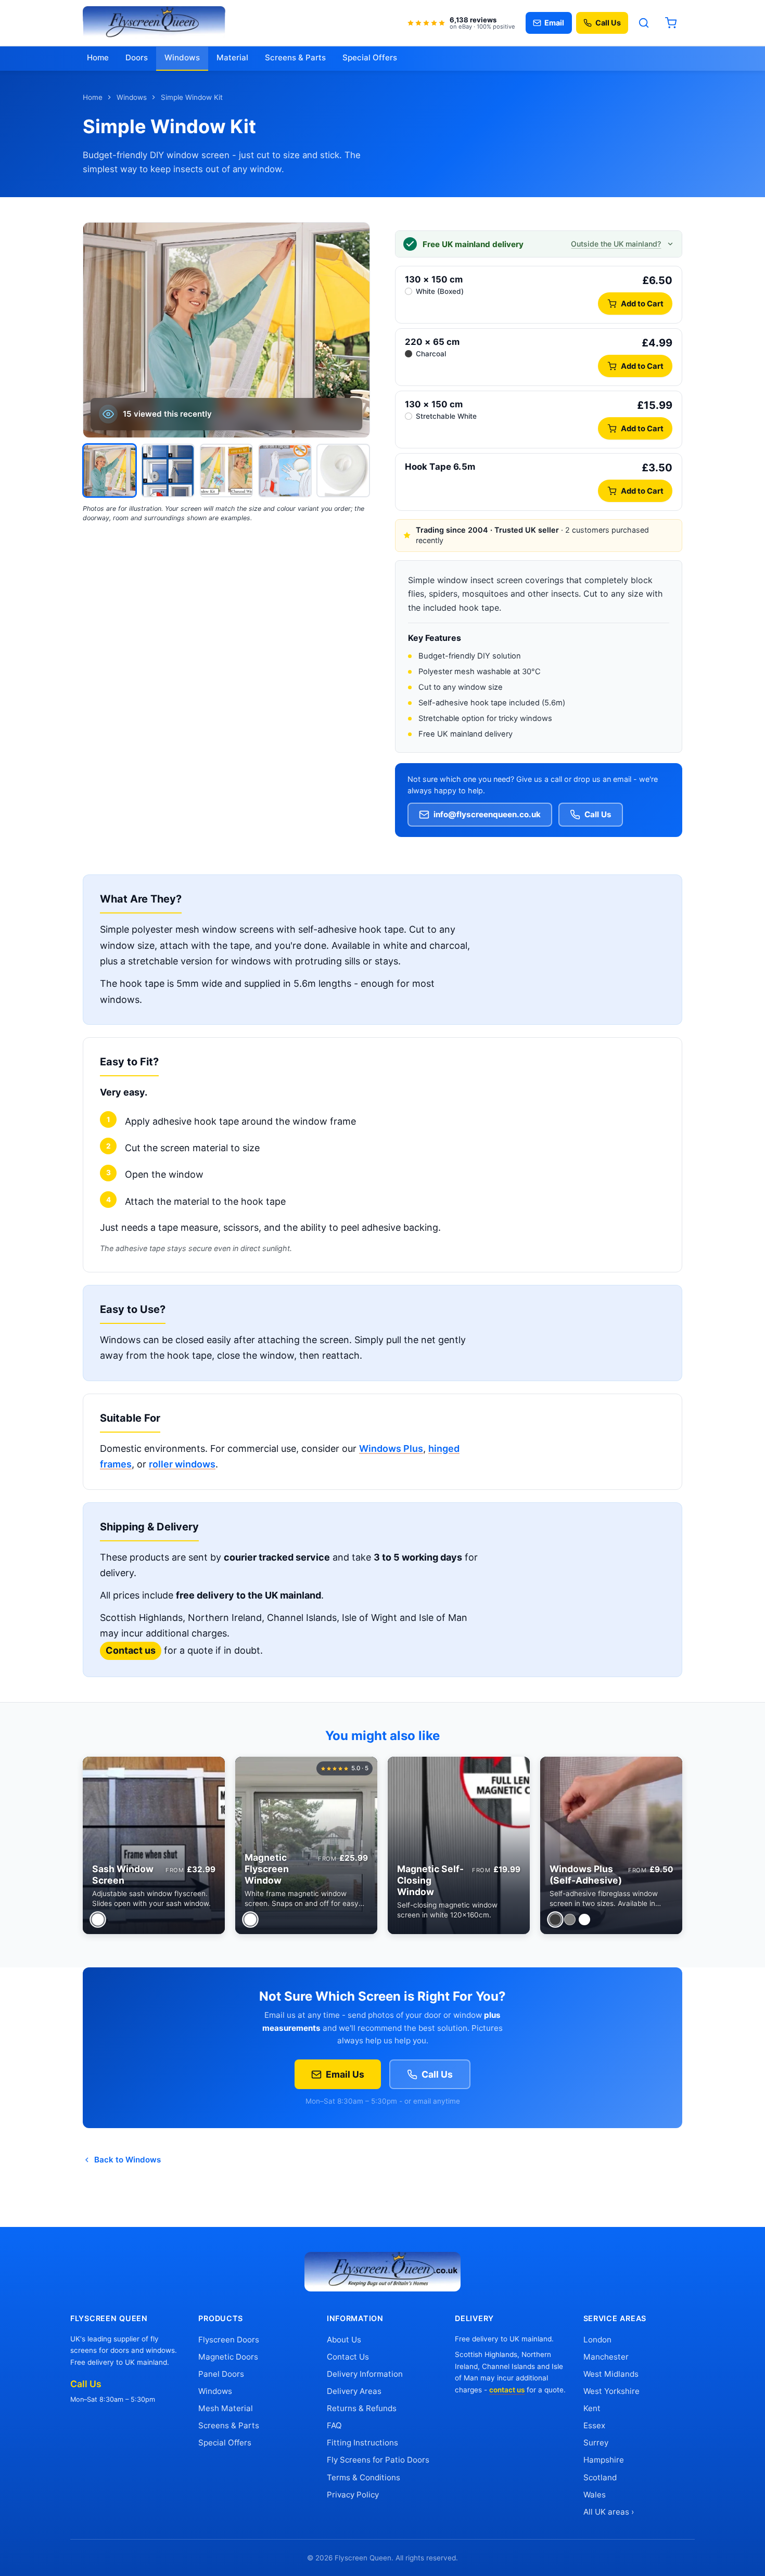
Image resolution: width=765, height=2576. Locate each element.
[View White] (98, 1919)
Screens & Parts (295, 57)
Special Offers (370, 57)
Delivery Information (365, 2374)
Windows (182, 57)
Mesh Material (226, 2408)
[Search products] (644, 23)
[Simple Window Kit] (168, 471)
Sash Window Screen (123, 1875)
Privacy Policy (353, 2495)
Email (554, 23)
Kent (592, 2408)
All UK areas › (609, 2512)
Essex (594, 2425)
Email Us (345, 2074)
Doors (137, 57)
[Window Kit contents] (227, 471)
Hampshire (604, 2460)
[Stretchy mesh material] (285, 471)
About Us (344, 2340)
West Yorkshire (611, 2391)
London (597, 2340)
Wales (595, 2495)
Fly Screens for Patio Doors (378, 2460)
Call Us (608, 23)
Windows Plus (391, 1448)
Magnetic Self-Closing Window (430, 1880)
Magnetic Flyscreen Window (267, 1869)
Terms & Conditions (364, 2477)
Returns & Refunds (362, 2408)
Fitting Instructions (362, 2443)
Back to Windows (127, 2160)
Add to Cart (642, 304)
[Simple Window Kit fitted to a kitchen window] (110, 471)
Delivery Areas (354, 2391)
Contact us (131, 1650)
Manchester (606, 2357)
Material (232, 57)
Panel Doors (221, 2374)
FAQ (334, 2425)
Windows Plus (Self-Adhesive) (586, 1875)
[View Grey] (570, 1920)
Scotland (600, 2477)
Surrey (596, 2443)
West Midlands (611, 2374)
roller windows (182, 1464)
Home (98, 57)
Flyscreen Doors (229, 2340)
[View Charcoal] (555, 1919)
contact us (507, 2390)
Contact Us (348, 2357)
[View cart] (671, 23)
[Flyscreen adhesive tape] (343, 471)
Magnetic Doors (228, 2357)
